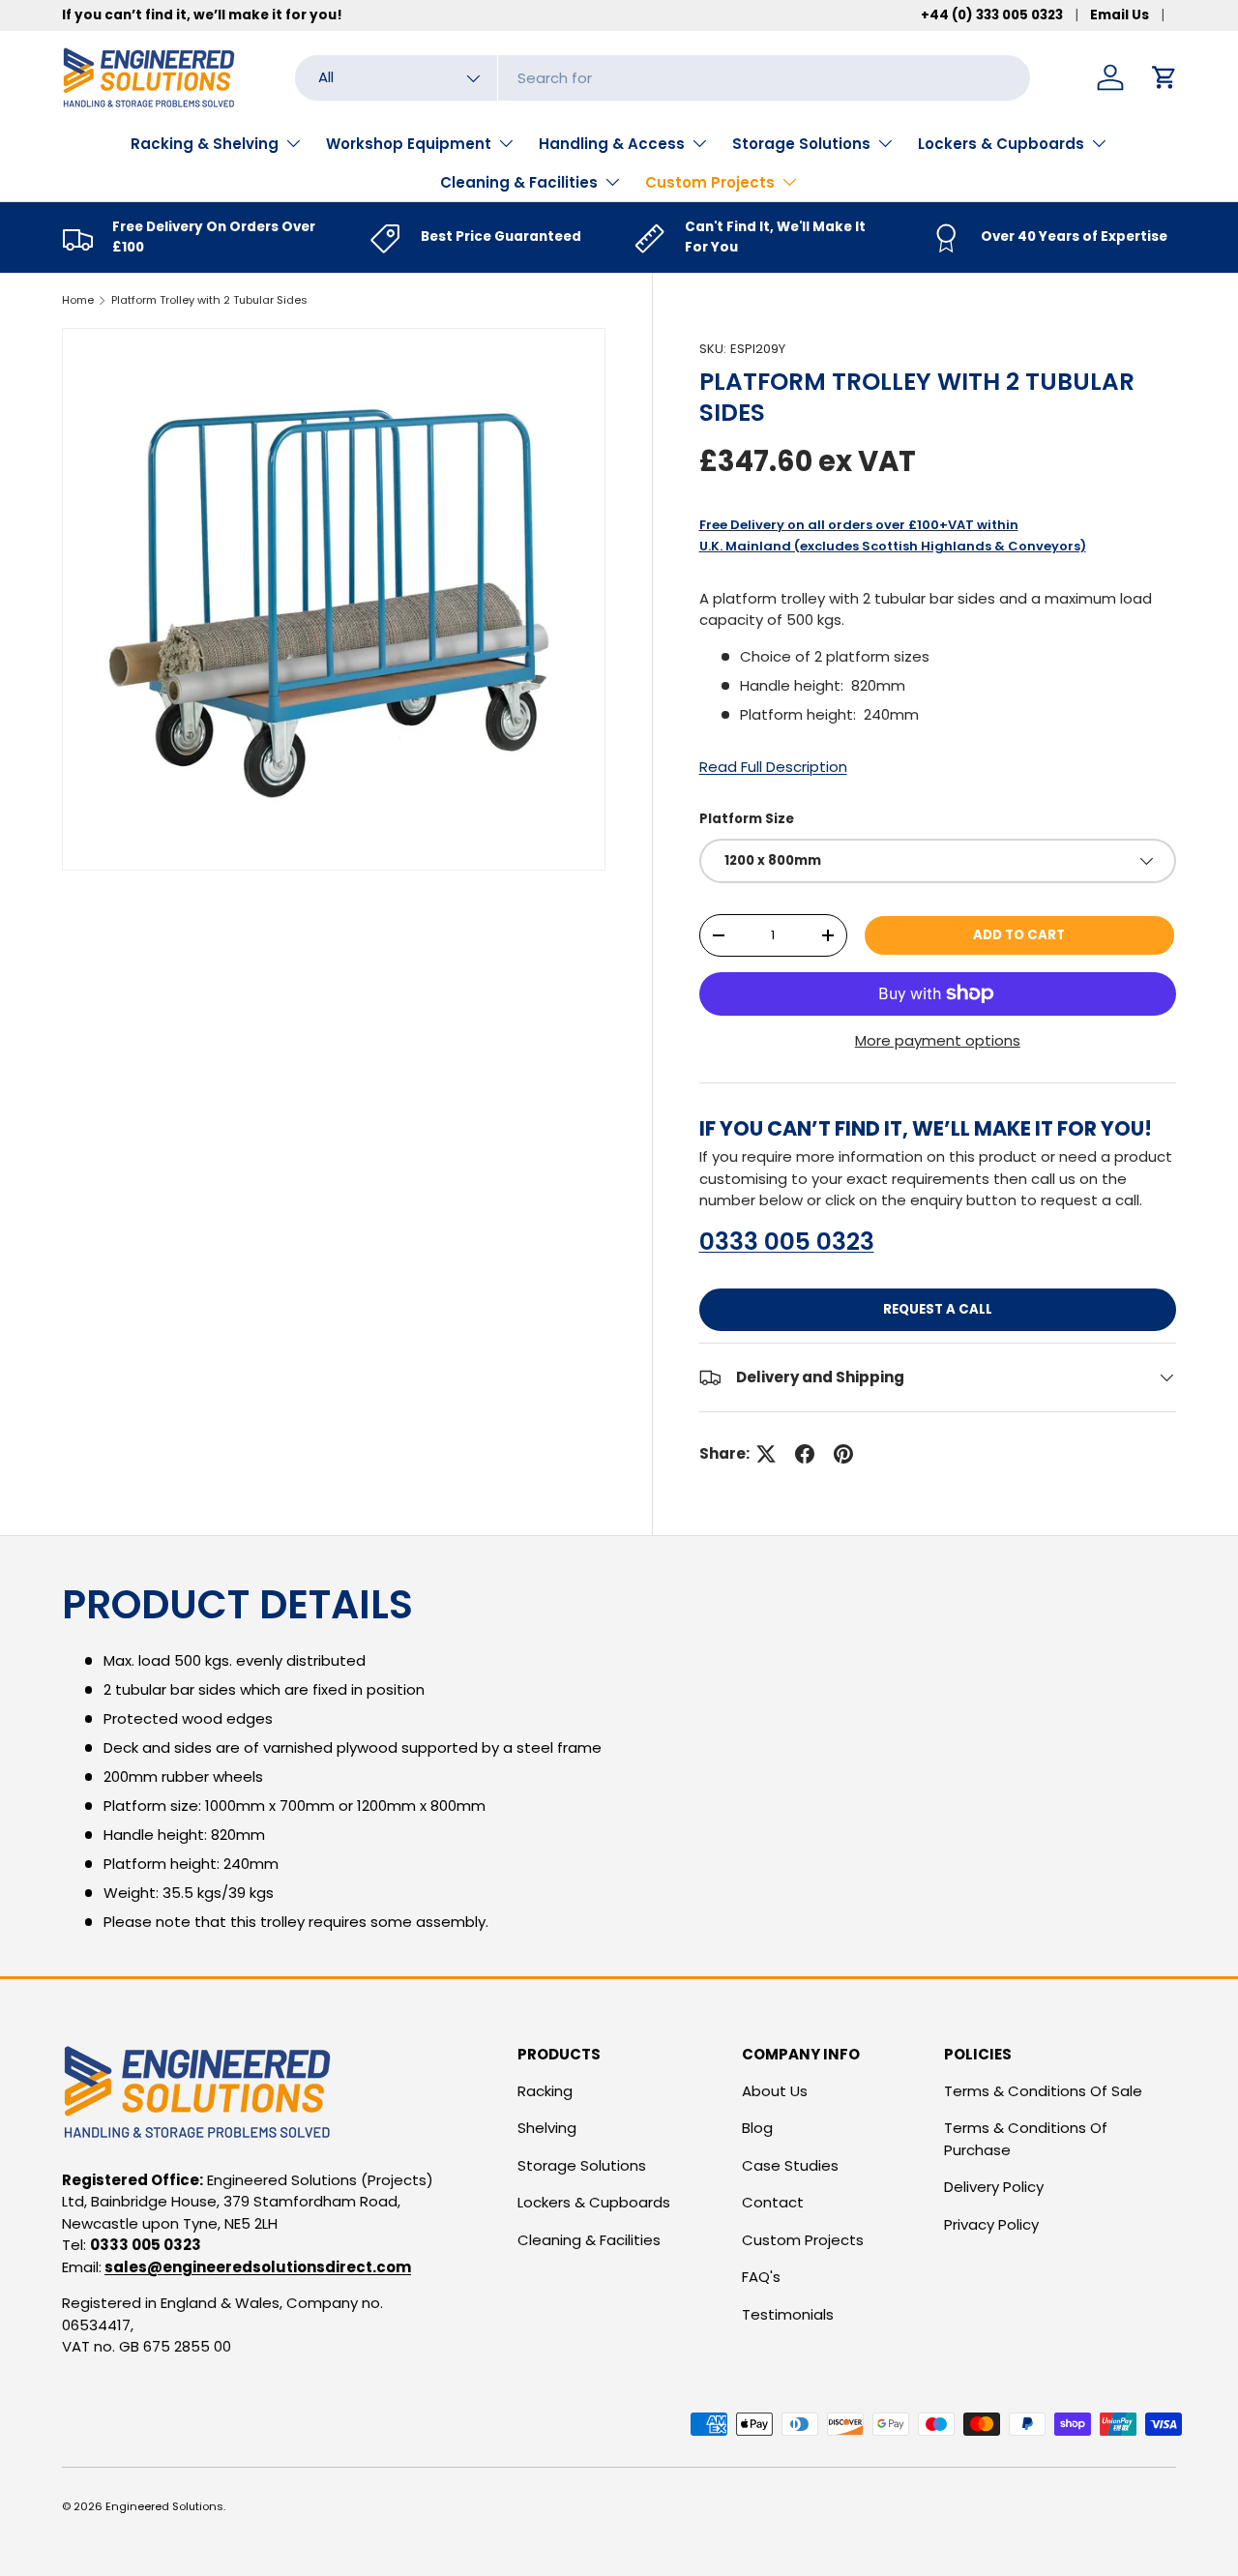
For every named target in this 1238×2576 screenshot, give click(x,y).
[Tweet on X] (766, 1454)
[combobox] (663, 78)
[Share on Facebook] (805, 1454)
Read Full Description (773, 767)
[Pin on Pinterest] (843, 1454)
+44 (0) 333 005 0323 (992, 15)
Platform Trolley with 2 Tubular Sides (209, 300)
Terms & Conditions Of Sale (1043, 2091)
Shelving (547, 2128)
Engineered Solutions (164, 2506)
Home (78, 300)
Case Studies (790, 2165)
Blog (757, 2128)
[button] (1164, 77)
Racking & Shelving (205, 144)
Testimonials (788, 2314)
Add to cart (1019, 935)
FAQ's (761, 2277)
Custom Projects (710, 182)
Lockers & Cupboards (1001, 144)
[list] (334, 600)
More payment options (938, 1040)
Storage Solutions (801, 144)
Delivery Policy (994, 2187)
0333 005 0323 (787, 1242)
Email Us (1120, 15)
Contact (773, 2202)
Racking (545, 2091)
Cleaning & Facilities (519, 182)
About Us (775, 2091)
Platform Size (747, 819)
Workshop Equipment (409, 144)
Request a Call (938, 1309)
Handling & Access (612, 144)
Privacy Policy (991, 2224)
